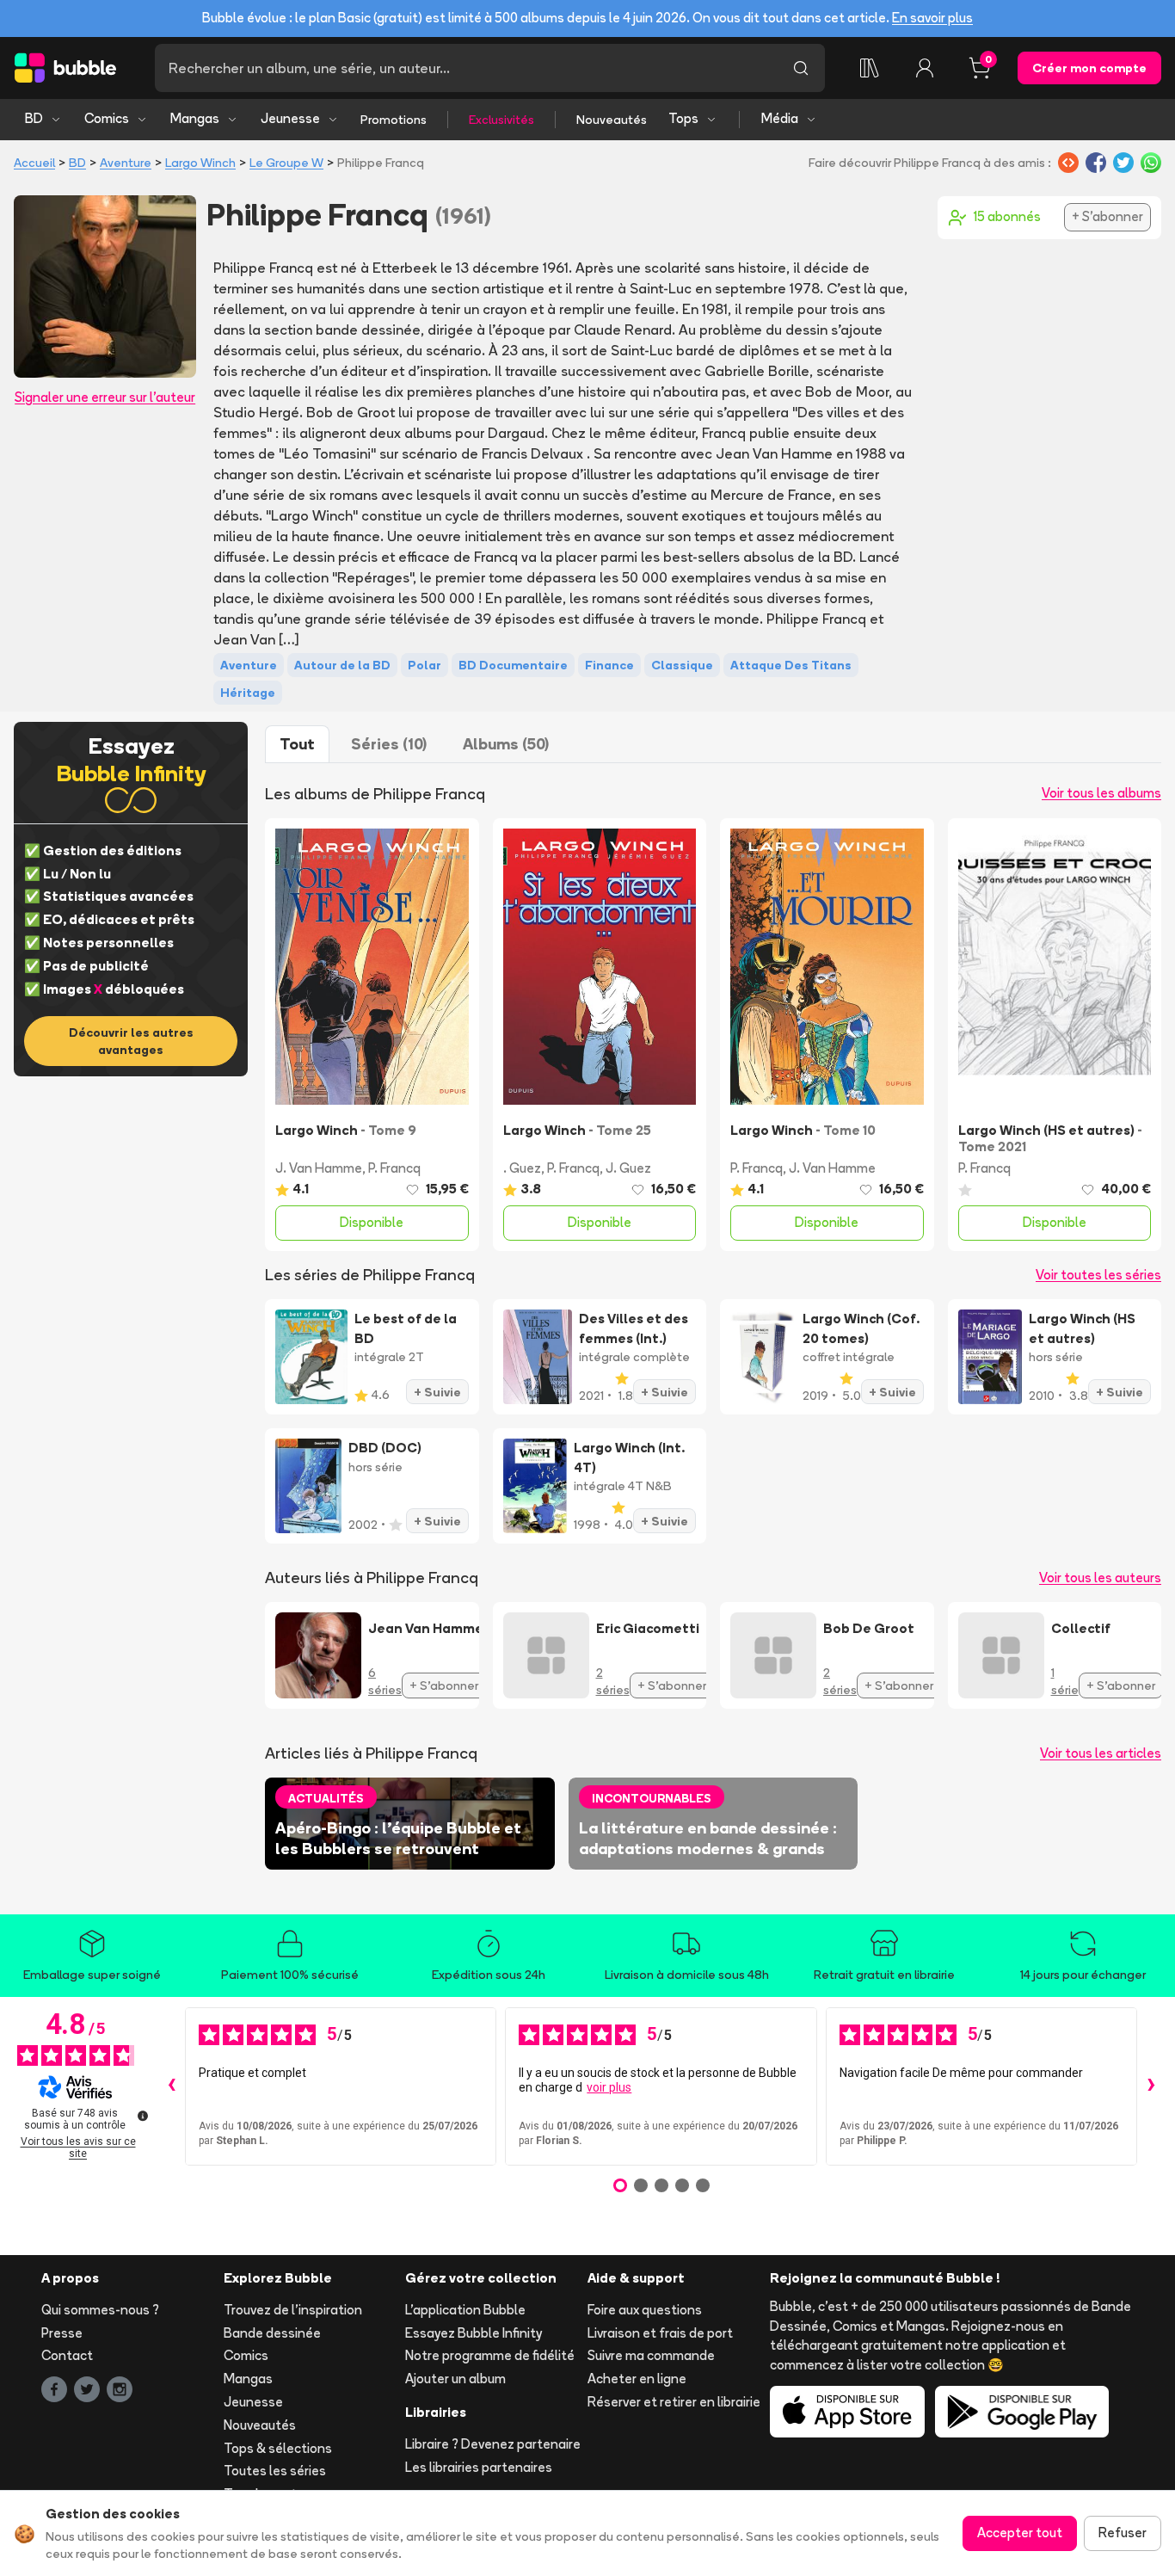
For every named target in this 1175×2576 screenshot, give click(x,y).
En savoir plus (932, 18)
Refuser (1123, 2533)
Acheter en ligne (637, 2379)
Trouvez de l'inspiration (293, 2310)
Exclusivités (501, 120)
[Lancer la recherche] (801, 68)
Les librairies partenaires (479, 2467)
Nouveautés (612, 120)
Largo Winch (200, 163)
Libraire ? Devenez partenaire (493, 2444)
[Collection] (870, 68)
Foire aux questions (645, 2310)
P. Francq (394, 1168)
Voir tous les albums (1101, 793)
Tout (297, 744)
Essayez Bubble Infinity (474, 2333)
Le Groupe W (286, 163)
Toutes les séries (275, 2471)
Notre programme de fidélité (490, 2355)
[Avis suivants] (1151, 2086)
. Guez (522, 1168)
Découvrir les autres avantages (131, 1041)
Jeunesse (290, 118)
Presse (62, 2333)
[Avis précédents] (171, 2086)
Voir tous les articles (1101, 1753)
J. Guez (628, 1168)
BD (34, 118)
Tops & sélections (278, 2448)
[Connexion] (925, 68)
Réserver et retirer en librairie (674, 2402)
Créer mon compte (1089, 68)
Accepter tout (1020, 2533)
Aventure (126, 163)
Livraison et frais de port (660, 2333)
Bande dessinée (272, 2333)
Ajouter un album (455, 2379)
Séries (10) (389, 744)
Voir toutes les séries (1098, 1275)
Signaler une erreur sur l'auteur (105, 397)
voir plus (609, 2087)
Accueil (34, 163)
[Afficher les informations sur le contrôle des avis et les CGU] (143, 2116)
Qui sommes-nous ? (100, 2310)
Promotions (394, 120)
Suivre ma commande (651, 2355)
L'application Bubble (465, 2310)
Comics (107, 118)
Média (780, 118)
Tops (683, 118)
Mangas (195, 118)
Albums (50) (506, 744)
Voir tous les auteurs (1100, 1578)
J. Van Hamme (319, 1168)
